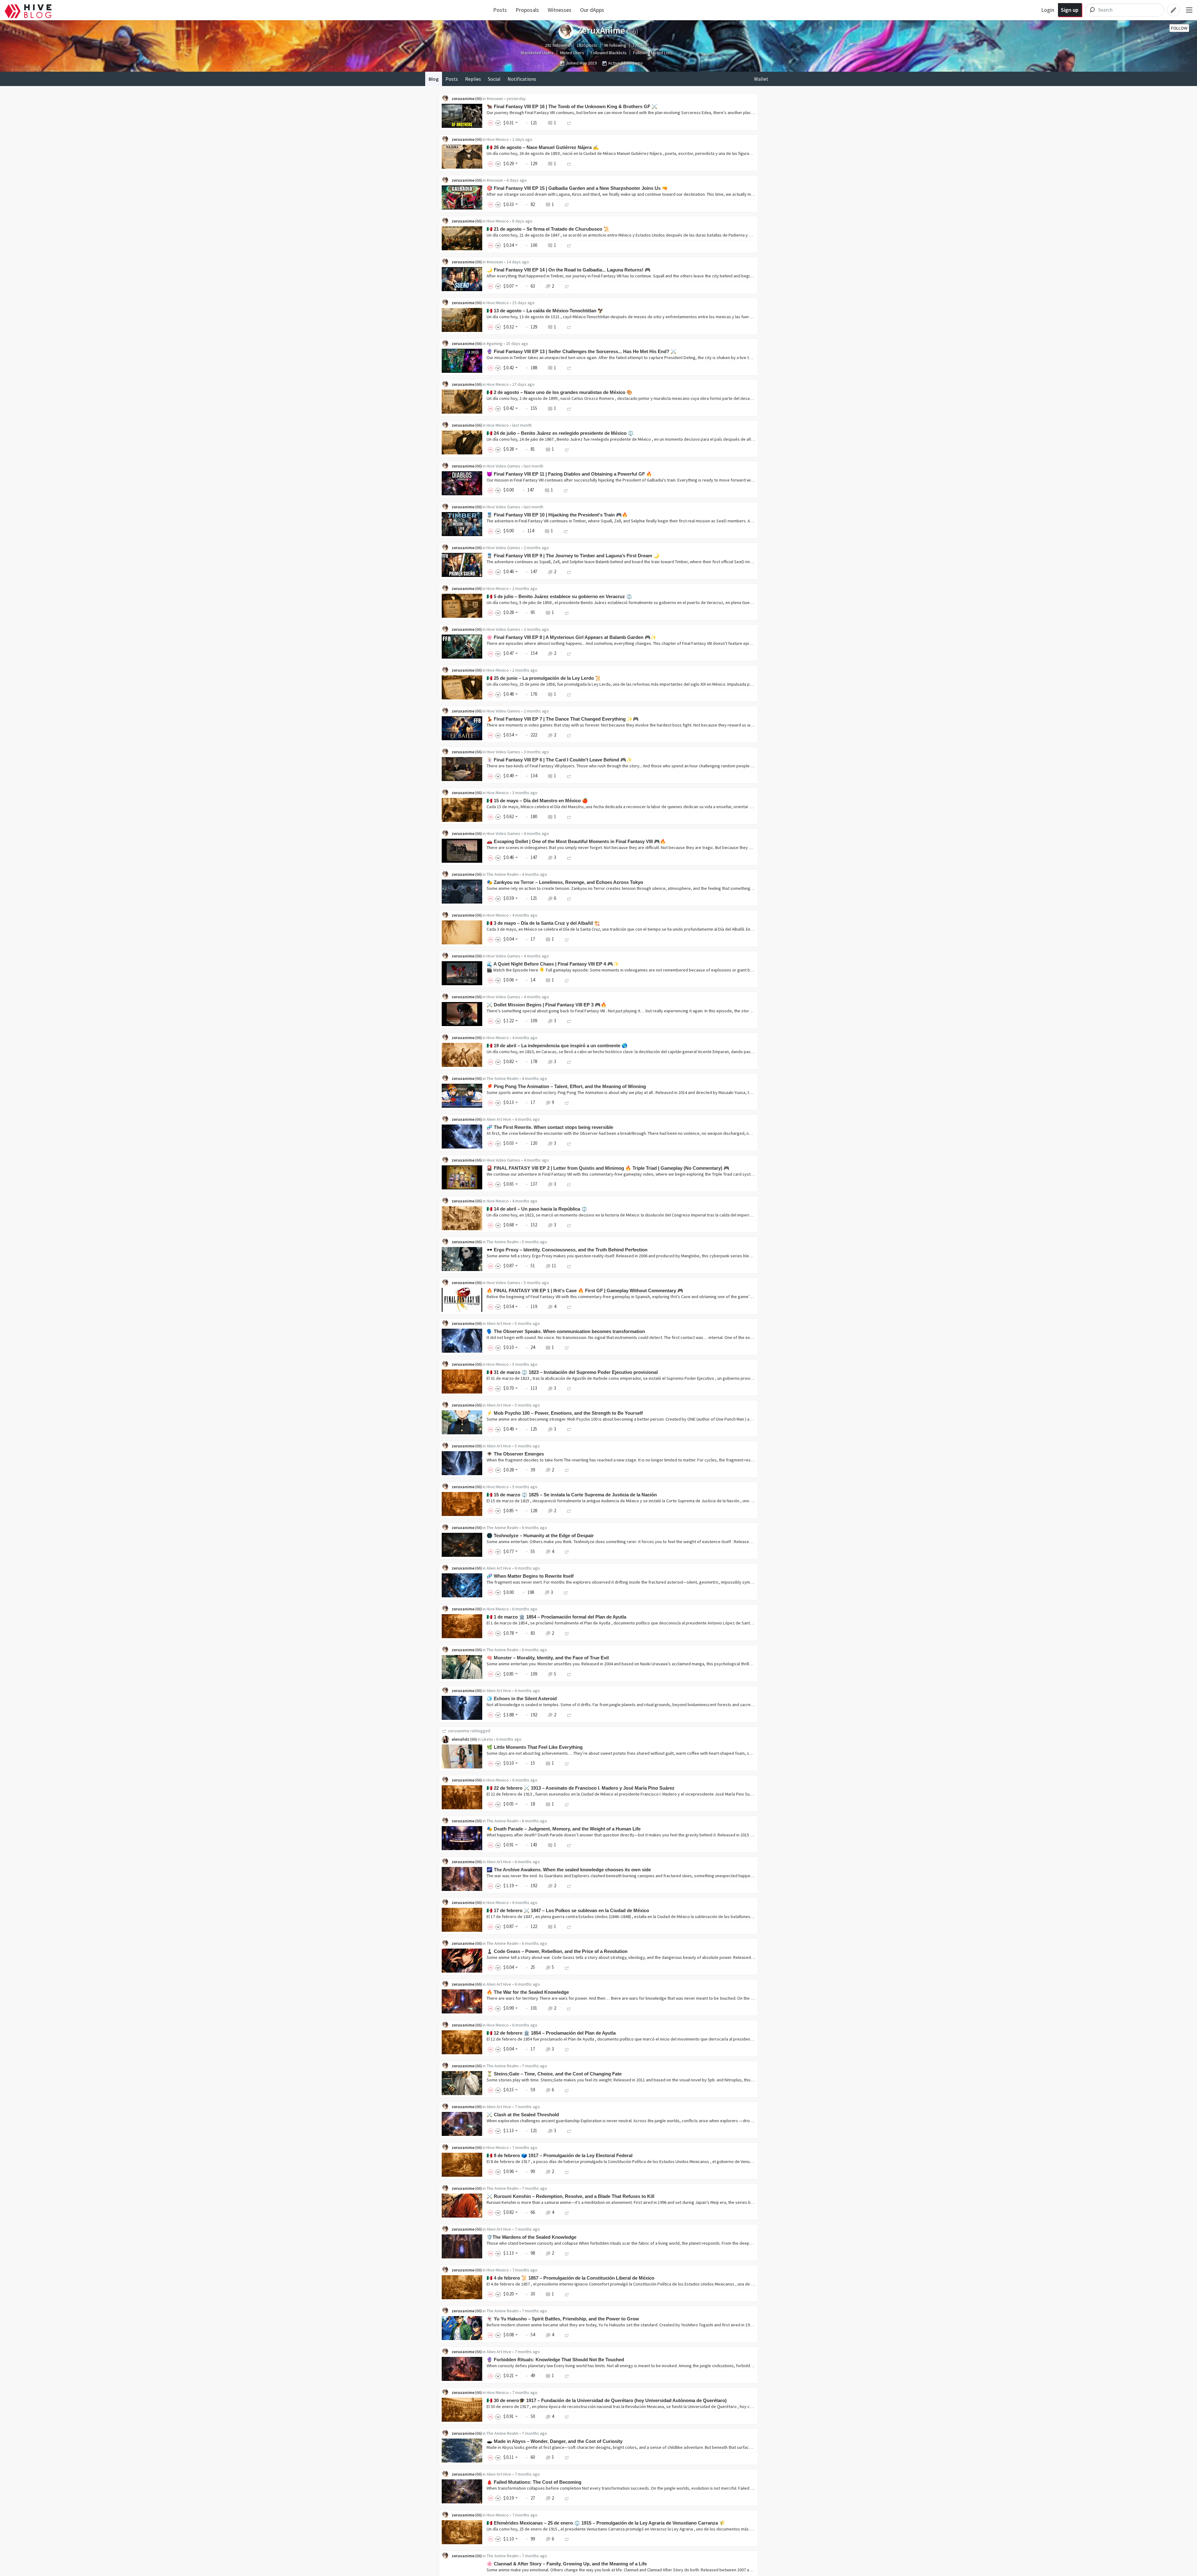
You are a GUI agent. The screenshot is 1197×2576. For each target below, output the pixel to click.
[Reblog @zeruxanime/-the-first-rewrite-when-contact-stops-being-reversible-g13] (569, 1143)
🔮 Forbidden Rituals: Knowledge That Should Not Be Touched (555, 2360)
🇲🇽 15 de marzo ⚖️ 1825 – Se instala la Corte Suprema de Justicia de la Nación (572, 1495)
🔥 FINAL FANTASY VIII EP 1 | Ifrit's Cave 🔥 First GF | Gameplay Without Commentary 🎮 (585, 1290)
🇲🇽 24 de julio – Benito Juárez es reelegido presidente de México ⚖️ (560, 433)
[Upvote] (492, 123)
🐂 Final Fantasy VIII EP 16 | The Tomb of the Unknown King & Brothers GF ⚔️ (572, 106)
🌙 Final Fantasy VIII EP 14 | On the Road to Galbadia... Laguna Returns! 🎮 (569, 270)
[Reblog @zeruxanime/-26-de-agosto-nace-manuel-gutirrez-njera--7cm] (569, 163)
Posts (500, 10)
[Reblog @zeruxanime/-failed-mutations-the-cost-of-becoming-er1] (567, 2498)
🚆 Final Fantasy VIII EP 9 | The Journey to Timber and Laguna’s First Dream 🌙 (573, 556)
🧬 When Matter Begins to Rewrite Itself (530, 1576)
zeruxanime (463, 98)
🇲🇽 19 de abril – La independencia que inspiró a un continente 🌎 (557, 1046)
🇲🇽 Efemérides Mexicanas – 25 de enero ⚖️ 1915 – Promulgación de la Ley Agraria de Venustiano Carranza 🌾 (606, 2523)
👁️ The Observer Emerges (515, 1454)
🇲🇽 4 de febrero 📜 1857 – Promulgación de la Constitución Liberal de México (570, 2278)
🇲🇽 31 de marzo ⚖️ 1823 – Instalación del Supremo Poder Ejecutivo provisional (572, 1372)
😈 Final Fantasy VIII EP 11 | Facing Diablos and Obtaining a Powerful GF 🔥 (569, 474)
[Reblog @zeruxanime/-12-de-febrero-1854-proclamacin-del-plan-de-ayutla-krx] (567, 2049)
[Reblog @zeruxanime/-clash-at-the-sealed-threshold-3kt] (569, 2130)
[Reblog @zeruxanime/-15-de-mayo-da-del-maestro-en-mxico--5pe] (569, 816)
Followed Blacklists (609, 53)
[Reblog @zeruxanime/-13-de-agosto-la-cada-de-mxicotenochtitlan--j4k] (569, 327)
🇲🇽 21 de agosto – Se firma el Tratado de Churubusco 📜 (548, 229)
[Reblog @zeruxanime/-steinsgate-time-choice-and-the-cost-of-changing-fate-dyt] (567, 2090)
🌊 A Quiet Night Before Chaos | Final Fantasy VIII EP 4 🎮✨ (553, 964)
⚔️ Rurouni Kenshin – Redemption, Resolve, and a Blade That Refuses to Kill (570, 2196)
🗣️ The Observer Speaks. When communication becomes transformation (566, 1331)
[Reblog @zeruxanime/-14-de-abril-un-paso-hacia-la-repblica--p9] (569, 1225)
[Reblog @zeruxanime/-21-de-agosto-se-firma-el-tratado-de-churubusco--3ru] (569, 245)
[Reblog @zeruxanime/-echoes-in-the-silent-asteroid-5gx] (569, 1715)
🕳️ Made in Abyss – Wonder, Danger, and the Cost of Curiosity (555, 2441)
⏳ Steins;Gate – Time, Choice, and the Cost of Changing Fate (554, 2074)
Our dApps (592, 10)
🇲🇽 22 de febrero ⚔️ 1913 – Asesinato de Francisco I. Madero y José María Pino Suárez (581, 1788)
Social (494, 79)
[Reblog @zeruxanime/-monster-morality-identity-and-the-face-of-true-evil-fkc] (569, 1674)
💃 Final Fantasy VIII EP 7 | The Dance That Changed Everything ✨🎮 (563, 719)
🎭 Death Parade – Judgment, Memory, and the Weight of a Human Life (564, 1829)
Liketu (487, 1739)
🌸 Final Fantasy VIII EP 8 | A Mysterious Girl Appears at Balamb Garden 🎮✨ (572, 637)
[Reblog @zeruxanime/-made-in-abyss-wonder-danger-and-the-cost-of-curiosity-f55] (567, 2457)
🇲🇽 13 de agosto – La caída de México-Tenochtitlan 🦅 (545, 311)
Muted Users (572, 53)
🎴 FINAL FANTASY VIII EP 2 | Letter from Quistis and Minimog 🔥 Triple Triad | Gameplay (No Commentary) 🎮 (608, 1168)
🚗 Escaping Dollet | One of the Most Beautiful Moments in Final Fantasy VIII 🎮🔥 (576, 841)
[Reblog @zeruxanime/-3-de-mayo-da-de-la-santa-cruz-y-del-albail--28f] (567, 939)
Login (1048, 10)
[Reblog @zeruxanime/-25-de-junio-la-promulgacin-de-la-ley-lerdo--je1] (569, 694)
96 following (615, 45)
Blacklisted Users (537, 53)
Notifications (522, 79)
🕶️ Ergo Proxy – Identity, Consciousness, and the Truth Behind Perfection (567, 1250)
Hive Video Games (503, 466)
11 (554, 1266)
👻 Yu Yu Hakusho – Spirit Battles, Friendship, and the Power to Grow (563, 2319)
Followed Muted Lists (653, 53)
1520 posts (587, 45)
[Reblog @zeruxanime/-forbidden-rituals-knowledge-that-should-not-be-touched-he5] (567, 2375)
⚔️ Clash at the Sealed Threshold (523, 2115)
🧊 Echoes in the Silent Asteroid (522, 1698)
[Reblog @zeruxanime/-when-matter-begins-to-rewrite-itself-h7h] (566, 1592)
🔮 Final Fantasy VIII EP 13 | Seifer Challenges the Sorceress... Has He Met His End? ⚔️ (582, 351)
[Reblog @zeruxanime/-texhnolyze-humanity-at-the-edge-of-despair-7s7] (567, 1551)
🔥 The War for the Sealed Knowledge (528, 1992)
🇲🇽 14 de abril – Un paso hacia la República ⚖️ (537, 1209)
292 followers (558, 45)
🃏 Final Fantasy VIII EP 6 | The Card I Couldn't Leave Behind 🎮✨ (559, 760)
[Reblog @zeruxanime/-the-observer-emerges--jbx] (567, 1470)
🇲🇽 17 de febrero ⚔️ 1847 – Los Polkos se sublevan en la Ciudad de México (568, 1910)
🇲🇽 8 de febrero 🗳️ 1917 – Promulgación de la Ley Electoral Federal (560, 2155)
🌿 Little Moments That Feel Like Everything (535, 1747)
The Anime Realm (502, 874)
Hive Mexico (498, 139)
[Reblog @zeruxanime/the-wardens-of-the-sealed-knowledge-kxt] (567, 2253)
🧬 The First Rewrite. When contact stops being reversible (550, 1127)
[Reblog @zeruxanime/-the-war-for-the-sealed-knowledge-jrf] (569, 2008)
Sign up (1070, 10)
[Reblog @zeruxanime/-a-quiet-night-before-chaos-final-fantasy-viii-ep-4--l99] (567, 980)
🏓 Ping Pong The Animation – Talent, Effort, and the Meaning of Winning (566, 1086)
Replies (473, 79)
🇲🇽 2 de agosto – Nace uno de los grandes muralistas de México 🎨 (560, 392)
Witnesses (560, 10)
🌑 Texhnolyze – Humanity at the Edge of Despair (540, 1535)
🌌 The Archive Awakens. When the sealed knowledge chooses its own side (569, 1870)
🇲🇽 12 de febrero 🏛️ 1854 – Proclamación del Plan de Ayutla (551, 2033)
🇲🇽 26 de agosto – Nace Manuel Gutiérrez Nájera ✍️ (543, 147)
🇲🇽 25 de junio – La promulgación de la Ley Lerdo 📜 (544, 678)
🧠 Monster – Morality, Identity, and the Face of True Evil (548, 1658)
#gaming (495, 343)
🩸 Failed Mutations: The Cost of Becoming (534, 2482)
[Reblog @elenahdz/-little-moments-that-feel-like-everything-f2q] (567, 1763)
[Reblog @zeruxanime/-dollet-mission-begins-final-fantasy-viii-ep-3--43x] (569, 1021)
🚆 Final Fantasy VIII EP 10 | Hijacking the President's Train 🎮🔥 (557, 515)
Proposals (527, 10)
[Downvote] (498, 123)
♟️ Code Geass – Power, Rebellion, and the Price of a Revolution (557, 1951)
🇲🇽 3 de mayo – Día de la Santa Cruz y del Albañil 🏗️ (543, 923)
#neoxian (495, 98)
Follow (1179, 28)
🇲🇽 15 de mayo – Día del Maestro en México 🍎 (537, 801)
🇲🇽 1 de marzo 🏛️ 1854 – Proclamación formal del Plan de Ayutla (556, 1617)
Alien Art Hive (499, 1119)
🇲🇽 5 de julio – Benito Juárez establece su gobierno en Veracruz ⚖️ (559, 596)
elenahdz (461, 1739)
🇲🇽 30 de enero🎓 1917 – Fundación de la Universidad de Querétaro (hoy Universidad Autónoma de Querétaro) (607, 2400)
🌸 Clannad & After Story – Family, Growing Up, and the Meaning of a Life (567, 2564)
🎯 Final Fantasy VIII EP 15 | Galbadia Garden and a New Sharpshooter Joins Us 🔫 (577, 188)
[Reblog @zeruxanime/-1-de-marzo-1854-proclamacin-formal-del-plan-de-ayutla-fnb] (567, 1633)
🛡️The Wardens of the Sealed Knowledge (531, 2237)
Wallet (761, 79)
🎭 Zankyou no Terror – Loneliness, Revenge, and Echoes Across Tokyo (565, 882)
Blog (434, 79)
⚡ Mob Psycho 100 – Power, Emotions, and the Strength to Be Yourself (565, 1413)
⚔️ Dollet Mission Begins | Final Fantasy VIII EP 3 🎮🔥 (547, 1005)
